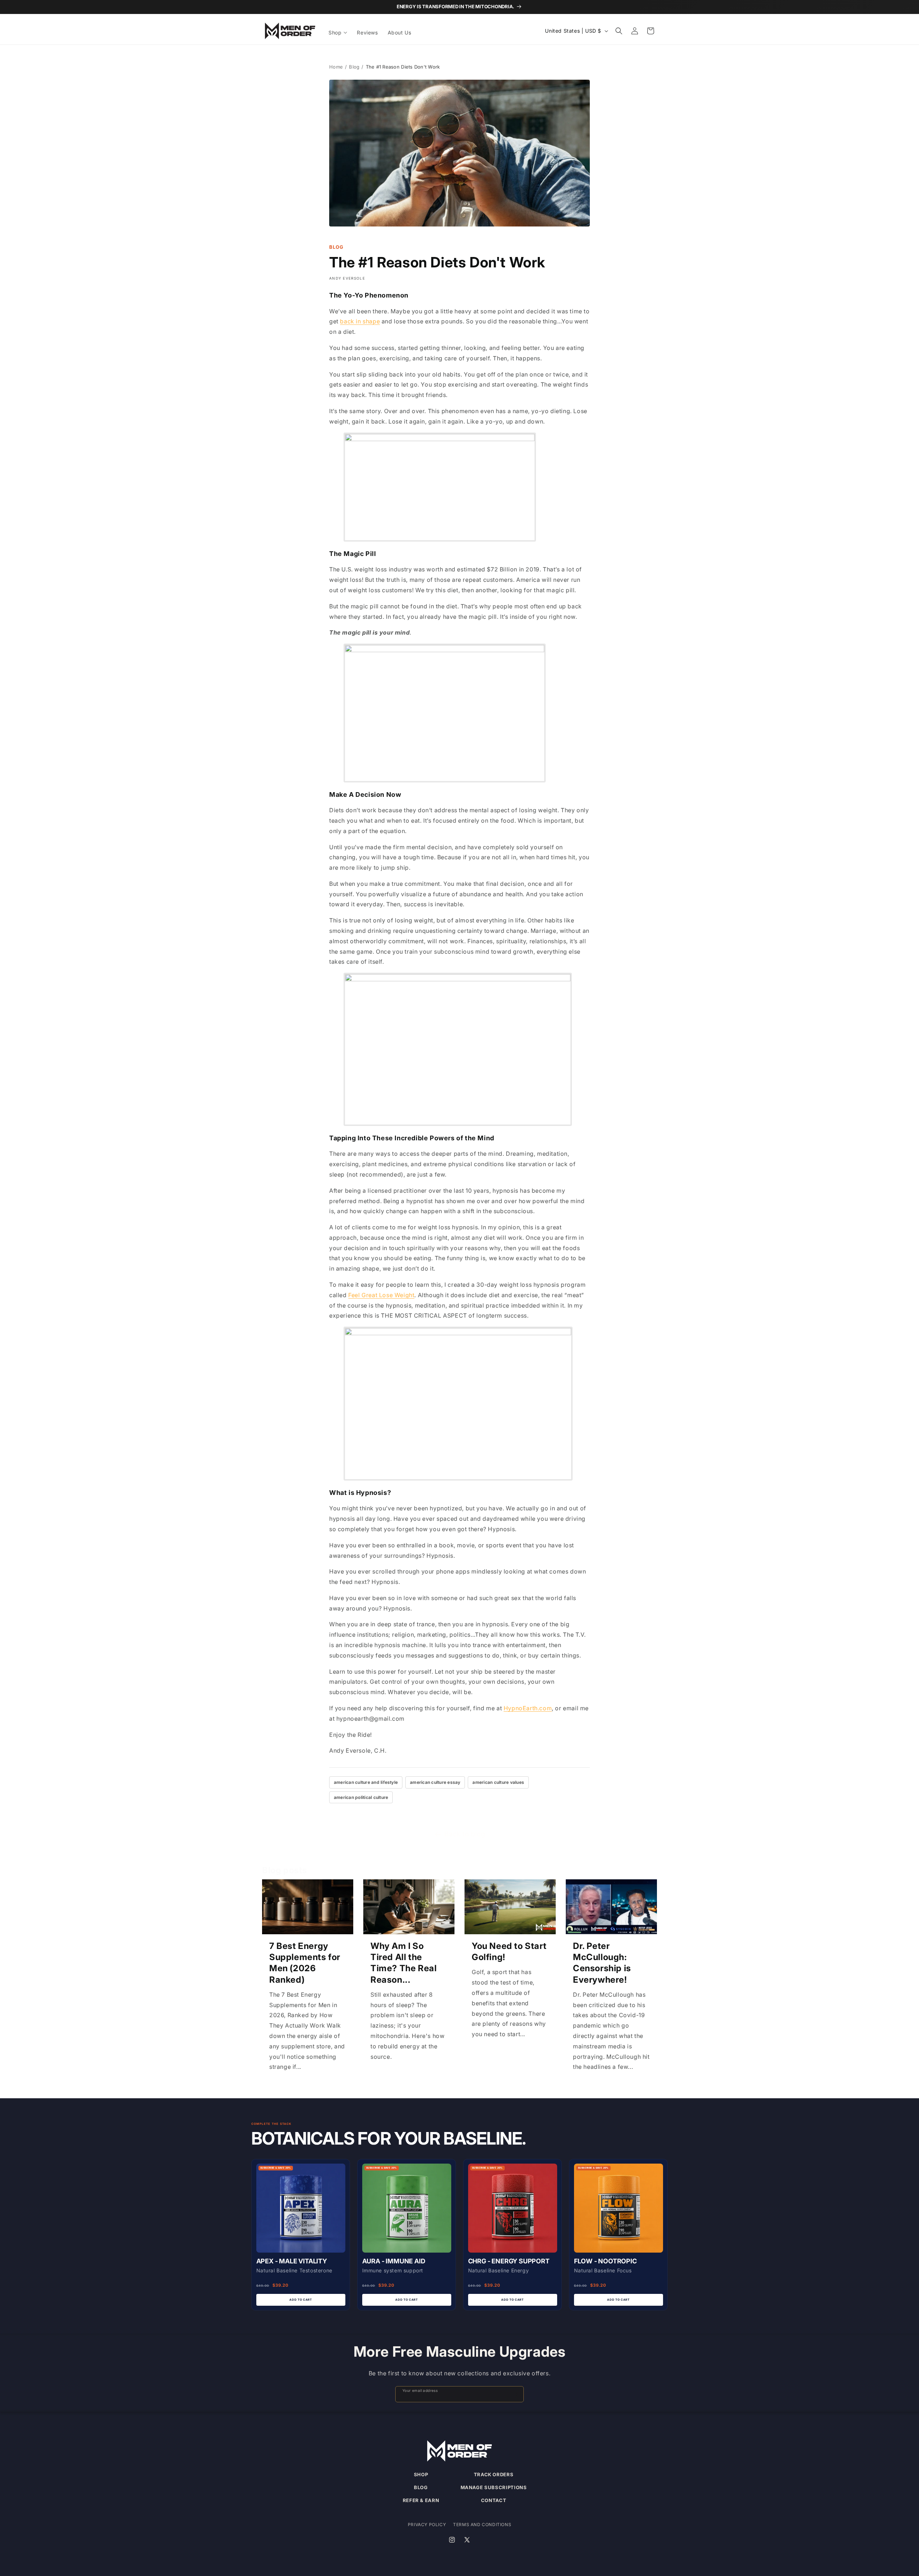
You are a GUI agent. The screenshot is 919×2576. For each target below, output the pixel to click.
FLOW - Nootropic (605, 2261)
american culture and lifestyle (366, 1782)
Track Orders (494, 2474)
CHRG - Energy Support (509, 2261)
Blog (354, 67)
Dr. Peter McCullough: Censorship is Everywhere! (602, 1963)
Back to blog (465, 1834)
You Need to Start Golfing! (509, 1951)
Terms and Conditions (482, 2524)
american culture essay (435, 1782)
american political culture (361, 1797)
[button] (338, 33)
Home (336, 67)
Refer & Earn (421, 2500)
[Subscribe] (515, 2394)
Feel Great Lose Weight (381, 1295)
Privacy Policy (427, 2524)
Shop (421, 2474)
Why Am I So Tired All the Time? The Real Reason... (403, 1963)
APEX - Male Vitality (292, 2261)
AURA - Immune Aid (394, 2261)
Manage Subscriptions (494, 2487)
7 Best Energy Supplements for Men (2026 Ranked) (305, 1963)
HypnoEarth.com (528, 1708)
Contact (494, 2500)
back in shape (360, 321)
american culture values (498, 1782)
